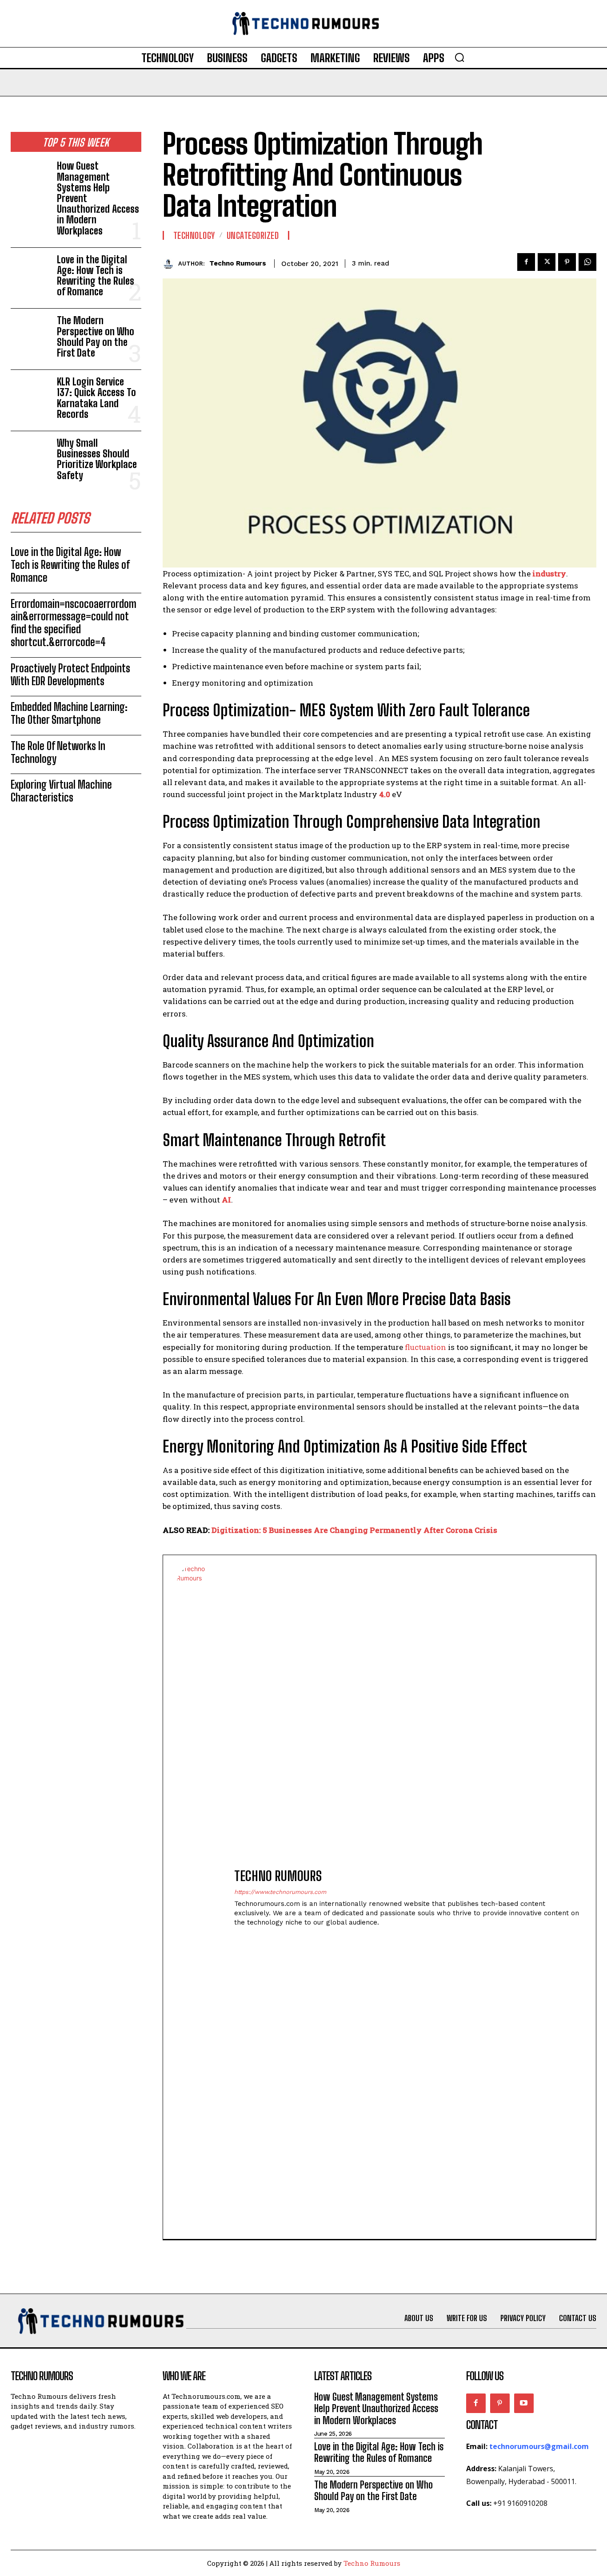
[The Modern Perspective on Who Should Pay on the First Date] (30, 333)
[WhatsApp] (587, 262)
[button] (459, 57)
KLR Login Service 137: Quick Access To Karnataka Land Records (96, 398)
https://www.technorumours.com (280, 1892)
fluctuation (425, 1347)
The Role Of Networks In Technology (58, 752)
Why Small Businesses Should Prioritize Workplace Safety (97, 459)
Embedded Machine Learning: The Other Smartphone (69, 713)
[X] (547, 262)
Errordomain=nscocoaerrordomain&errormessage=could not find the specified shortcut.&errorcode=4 (74, 623)
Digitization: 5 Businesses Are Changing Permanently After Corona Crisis (354, 1530)
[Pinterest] (567, 262)
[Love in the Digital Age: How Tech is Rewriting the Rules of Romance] (30, 272)
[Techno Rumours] (170, 264)
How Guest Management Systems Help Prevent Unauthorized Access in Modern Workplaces (376, 2409)
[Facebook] (526, 262)
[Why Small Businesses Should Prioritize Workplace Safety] (30, 455)
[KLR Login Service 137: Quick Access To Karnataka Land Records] (30, 394)
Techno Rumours (238, 263)
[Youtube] (524, 2403)
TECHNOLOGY (194, 235)
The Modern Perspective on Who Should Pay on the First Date (96, 337)
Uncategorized (253, 235)
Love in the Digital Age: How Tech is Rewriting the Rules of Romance (96, 276)
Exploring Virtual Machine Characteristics (61, 791)
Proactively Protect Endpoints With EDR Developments (70, 675)
